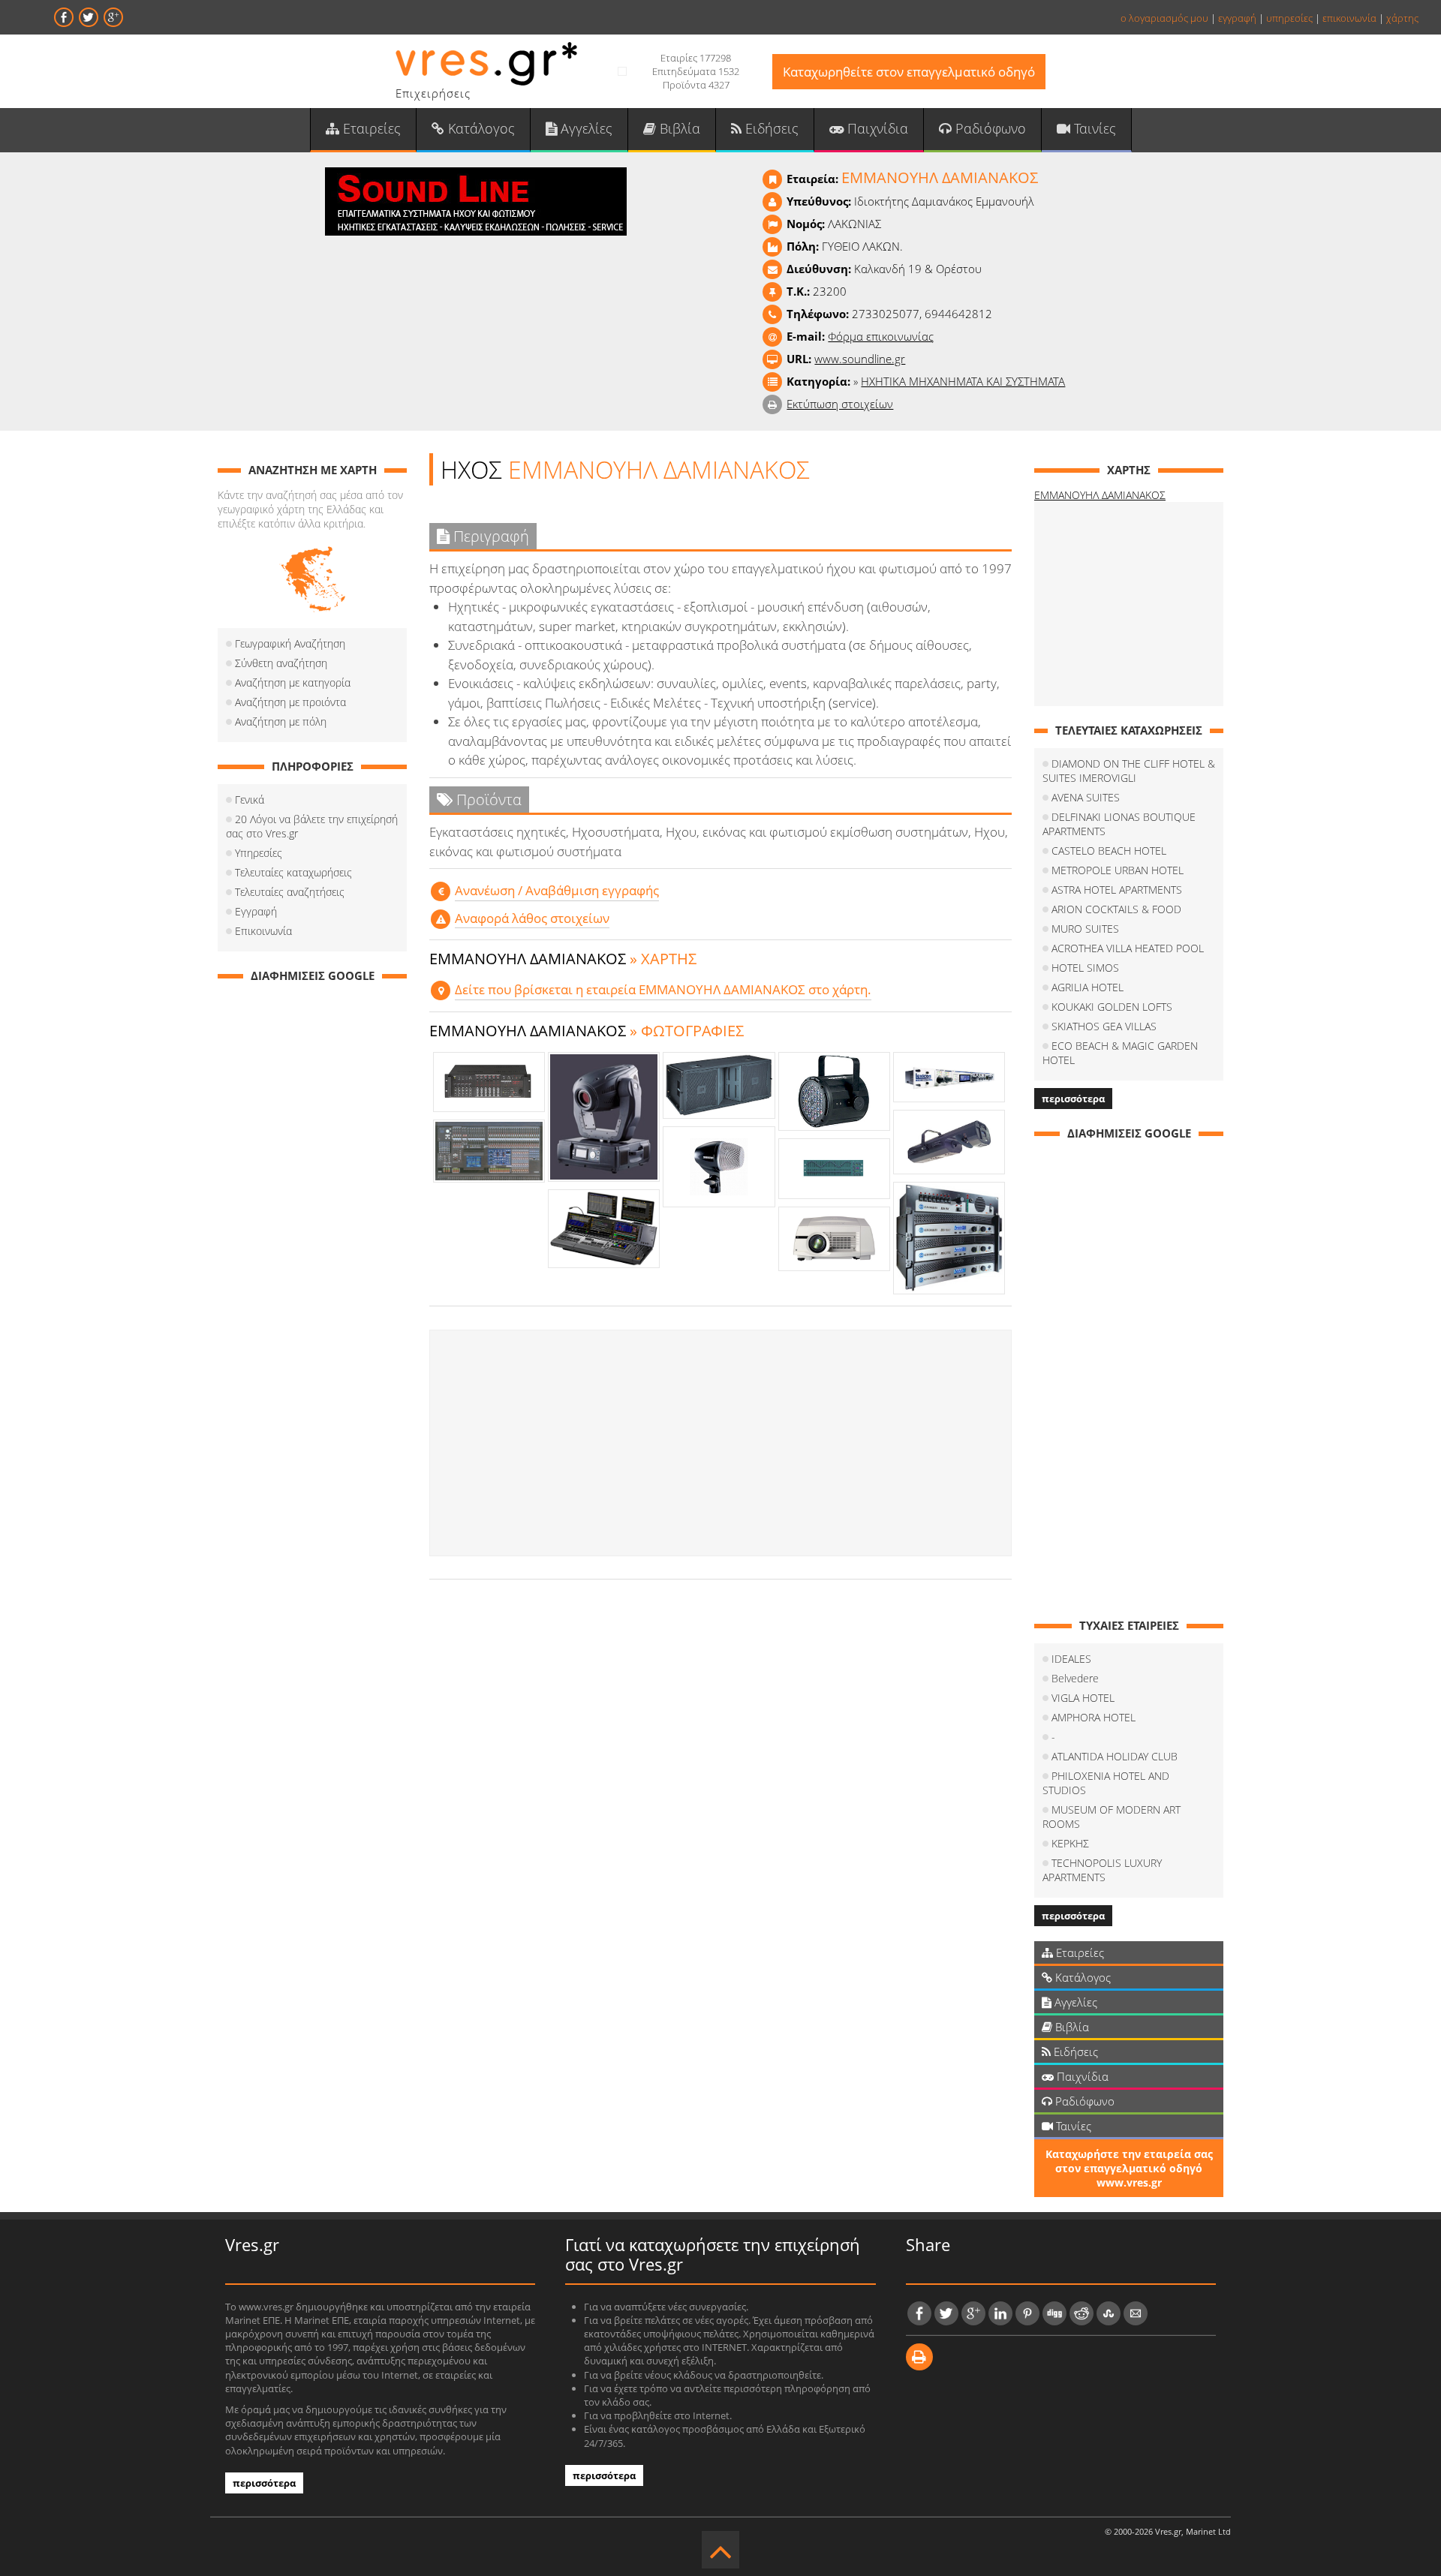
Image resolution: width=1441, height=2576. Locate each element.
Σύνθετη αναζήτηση (281, 663)
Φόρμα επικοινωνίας (881, 336)
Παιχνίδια (876, 128)
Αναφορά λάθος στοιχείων (532, 918)
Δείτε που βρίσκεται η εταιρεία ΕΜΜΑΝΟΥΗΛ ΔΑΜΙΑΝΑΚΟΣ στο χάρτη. (663, 989)
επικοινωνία (1349, 18)
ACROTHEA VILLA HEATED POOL (1128, 948)
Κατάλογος (480, 128)
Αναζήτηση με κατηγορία (293, 682)
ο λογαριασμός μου (1164, 18)
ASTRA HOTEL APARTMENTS (1117, 890)
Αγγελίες (585, 128)
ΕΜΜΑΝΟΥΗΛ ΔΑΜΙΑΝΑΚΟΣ (1100, 495)
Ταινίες (1093, 128)
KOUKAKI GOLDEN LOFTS (1112, 1007)
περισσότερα (1073, 1099)
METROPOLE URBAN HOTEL (1118, 870)
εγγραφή (1237, 18)
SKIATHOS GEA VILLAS (1104, 1026)
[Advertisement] (720, 1443)
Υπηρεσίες (259, 853)
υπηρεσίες (1289, 18)
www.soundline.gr (860, 359)
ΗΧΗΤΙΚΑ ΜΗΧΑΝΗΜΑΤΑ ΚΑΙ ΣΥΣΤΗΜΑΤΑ (963, 381)
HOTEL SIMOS (1085, 968)
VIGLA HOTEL (1083, 1698)
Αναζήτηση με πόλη (281, 721)
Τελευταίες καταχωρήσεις (293, 872)
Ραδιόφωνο (989, 128)
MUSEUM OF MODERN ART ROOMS (1112, 1817)
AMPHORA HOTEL (1094, 1717)
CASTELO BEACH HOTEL (1109, 851)
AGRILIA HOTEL (1088, 987)
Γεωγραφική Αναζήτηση (290, 643)
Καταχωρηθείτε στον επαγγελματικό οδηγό (909, 72)
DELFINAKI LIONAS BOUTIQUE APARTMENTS (1119, 824)
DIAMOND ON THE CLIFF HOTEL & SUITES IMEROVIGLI (1129, 771)
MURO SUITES (1085, 929)
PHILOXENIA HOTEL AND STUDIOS (1106, 1783)
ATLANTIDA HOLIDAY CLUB (1115, 1756)
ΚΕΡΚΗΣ (1070, 1843)
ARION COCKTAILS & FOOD (1116, 909)
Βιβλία (678, 128)
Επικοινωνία (263, 931)
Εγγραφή (256, 911)
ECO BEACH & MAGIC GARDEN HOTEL (1120, 1053)
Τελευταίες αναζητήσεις (290, 892)
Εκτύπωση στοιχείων (840, 404)
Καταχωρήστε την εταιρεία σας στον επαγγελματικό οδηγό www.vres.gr (1129, 2168)
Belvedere (1075, 1678)
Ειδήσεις (770, 128)
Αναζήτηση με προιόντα (290, 702)
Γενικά (250, 800)
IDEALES (1071, 1659)
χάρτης (1402, 18)
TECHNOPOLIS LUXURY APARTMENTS (1102, 1870)
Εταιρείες (370, 128)
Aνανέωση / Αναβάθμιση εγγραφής (557, 890)
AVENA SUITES (1086, 797)
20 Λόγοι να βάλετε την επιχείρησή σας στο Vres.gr (312, 826)
